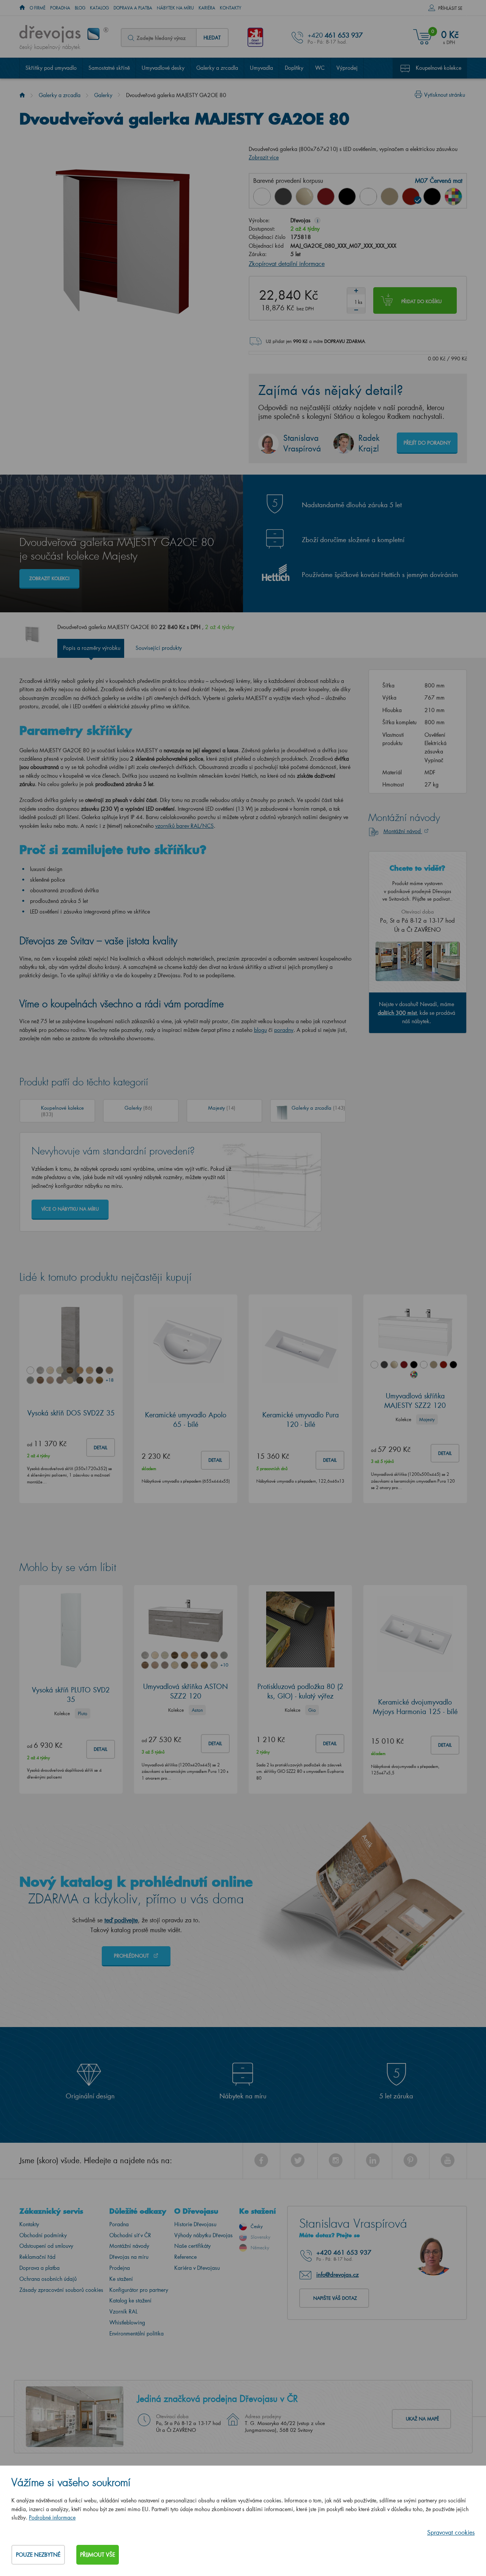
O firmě (38, 8)
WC (320, 68)
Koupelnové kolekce (439, 68)
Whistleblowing (127, 2322)
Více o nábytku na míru (70, 1209)
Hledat (212, 37)
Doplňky (294, 68)
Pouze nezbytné (38, 2555)
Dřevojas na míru (129, 2257)
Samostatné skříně (109, 68)
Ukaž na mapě (422, 2419)
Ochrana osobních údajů (48, 2279)
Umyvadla (261, 68)
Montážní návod (403, 831)
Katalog (99, 8)
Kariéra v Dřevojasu (197, 2268)
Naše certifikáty (193, 2246)
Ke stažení (121, 2279)
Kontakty (231, 8)
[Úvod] (22, 95)
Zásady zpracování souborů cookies (61, 2290)
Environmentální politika (136, 2333)
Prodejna (120, 2268)
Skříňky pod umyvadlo (51, 68)
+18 (109, 1380)
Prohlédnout (132, 1956)
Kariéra (207, 8)
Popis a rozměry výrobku (92, 648)
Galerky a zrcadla (217, 68)
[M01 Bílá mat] (368, 197)
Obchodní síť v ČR (130, 2235)
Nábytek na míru (175, 8)
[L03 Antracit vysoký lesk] (283, 197)
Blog (80, 8)
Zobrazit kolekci (49, 578)
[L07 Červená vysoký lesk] (326, 197)
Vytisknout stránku (445, 95)
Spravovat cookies (451, 2532)
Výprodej (347, 68)
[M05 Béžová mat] (390, 197)
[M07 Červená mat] (411, 197)
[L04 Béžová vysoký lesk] (305, 197)
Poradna (60, 8)
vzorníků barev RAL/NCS (185, 826)
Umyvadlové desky (163, 68)
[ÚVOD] (22, 8)
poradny (284, 1030)
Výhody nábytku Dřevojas (204, 2235)
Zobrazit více (264, 157)
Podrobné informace (52, 2517)
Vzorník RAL (123, 2311)
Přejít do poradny (427, 443)
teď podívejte (121, 1920)
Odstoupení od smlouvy (46, 2246)
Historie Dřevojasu (195, 2224)
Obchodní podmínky (43, 2235)
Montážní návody (129, 2246)
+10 (224, 1665)
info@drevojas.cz (338, 2274)
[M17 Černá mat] (432, 197)
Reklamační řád (37, 2257)
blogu (260, 1030)
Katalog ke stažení (130, 2300)
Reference (185, 2257)
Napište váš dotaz (335, 2298)
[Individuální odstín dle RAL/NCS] (453, 197)
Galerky (103, 95)
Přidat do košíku (421, 301)
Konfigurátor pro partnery (139, 2290)
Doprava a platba (133, 8)
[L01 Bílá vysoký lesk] (262, 197)
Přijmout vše (98, 2555)
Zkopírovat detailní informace (287, 263)
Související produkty (159, 648)
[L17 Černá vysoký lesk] (347, 197)
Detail (101, 1448)
